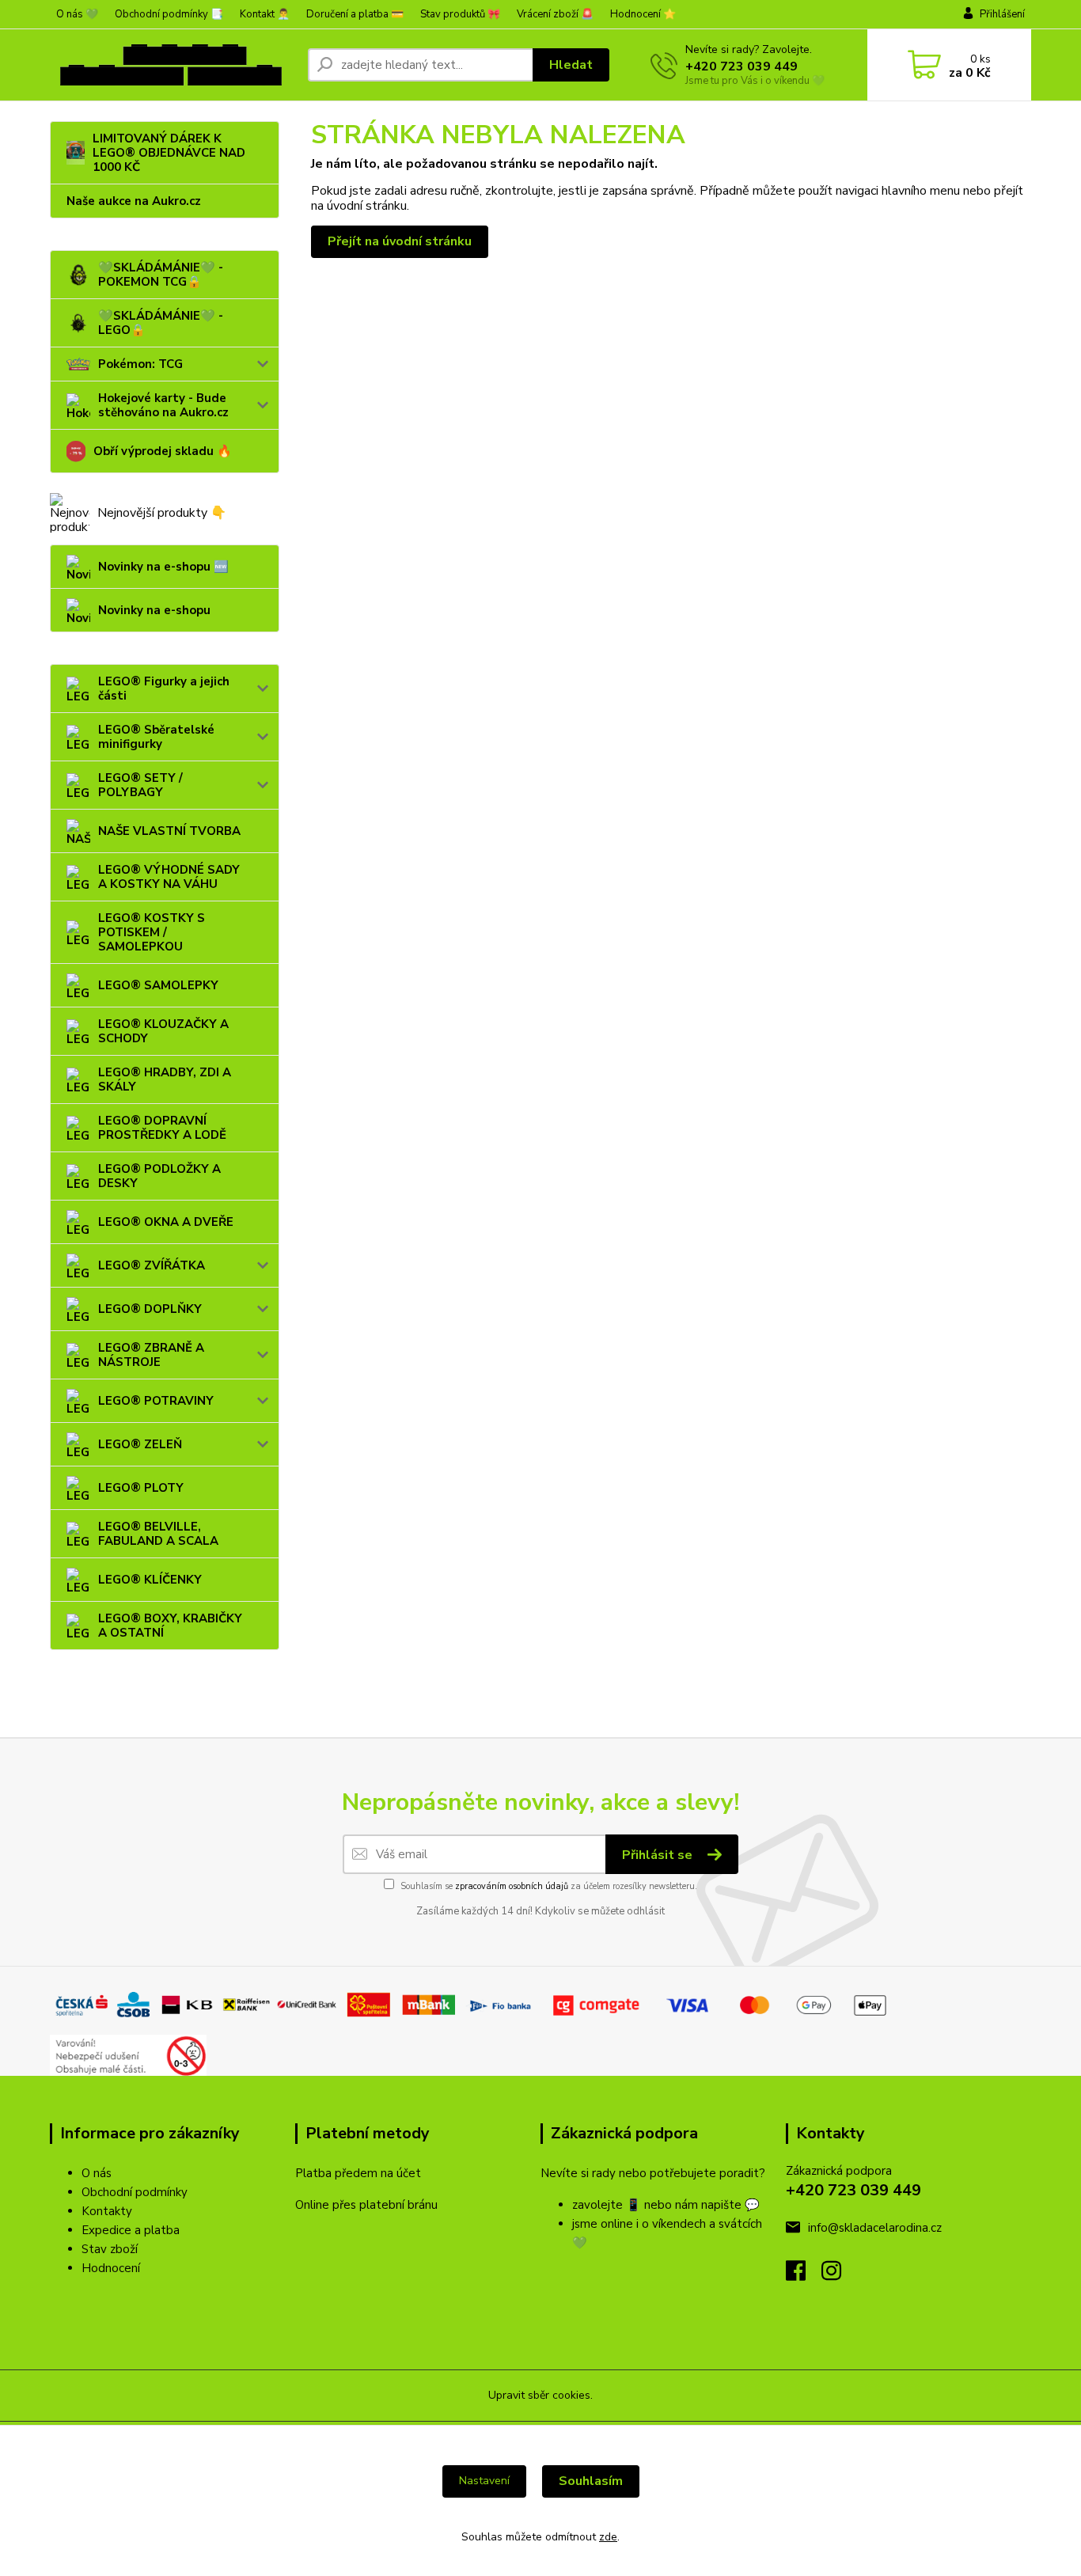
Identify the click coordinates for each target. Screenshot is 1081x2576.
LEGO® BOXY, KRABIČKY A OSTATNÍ (170, 1626)
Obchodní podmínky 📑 (169, 14)
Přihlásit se (659, 1855)
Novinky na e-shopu (154, 610)
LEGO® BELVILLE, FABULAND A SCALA (158, 1534)
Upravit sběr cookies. (540, 2395)
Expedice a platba (131, 2230)
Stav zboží (110, 2249)
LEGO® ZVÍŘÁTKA (152, 1265)
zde (608, 2537)
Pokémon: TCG (140, 364)
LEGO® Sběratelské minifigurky (156, 737)
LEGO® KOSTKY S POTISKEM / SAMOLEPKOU (152, 932)
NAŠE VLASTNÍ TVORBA (169, 831)
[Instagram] (839, 2275)
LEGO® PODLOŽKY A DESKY (159, 1176)
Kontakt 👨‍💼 (265, 14)
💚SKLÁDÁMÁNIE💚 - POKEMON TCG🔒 (161, 275)
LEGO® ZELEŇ (140, 1444)
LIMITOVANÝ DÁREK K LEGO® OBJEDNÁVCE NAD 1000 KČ (169, 153)
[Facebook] (804, 2275)
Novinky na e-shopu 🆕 (163, 567)
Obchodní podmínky (135, 2192)
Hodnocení (111, 2268)
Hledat (571, 65)
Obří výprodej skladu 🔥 (163, 451)
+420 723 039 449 (742, 66)
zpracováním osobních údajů (512, 1886)
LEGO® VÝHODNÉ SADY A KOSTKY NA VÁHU (169, 877)
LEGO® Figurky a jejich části (164, 689)
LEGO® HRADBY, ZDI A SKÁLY (165, 1079)
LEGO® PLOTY (141, 1488)
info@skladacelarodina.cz (875, 2228)
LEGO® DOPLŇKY (150, 1309)
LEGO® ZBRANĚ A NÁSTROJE (151, 1355)
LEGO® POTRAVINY (156, 1401)
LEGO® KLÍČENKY (150, 1580)
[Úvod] (173, 65)
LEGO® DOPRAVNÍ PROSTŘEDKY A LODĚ (162, 1128)
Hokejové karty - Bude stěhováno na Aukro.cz (163, 405)
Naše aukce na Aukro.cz (134, 201)
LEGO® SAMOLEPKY (158, 985)
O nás (97, 2173)
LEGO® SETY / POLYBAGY (140, 785)
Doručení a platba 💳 (355, 14)
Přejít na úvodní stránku (400, 241)
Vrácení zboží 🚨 (555, 14)
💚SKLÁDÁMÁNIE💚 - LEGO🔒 (161, 323)
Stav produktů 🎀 (460, 14)
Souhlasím (591, 2481)
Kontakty (107, 2211)
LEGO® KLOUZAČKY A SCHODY (163, 1031)
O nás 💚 (77, 14)
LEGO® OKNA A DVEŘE (166, 1222)
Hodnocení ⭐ (643, 14)
